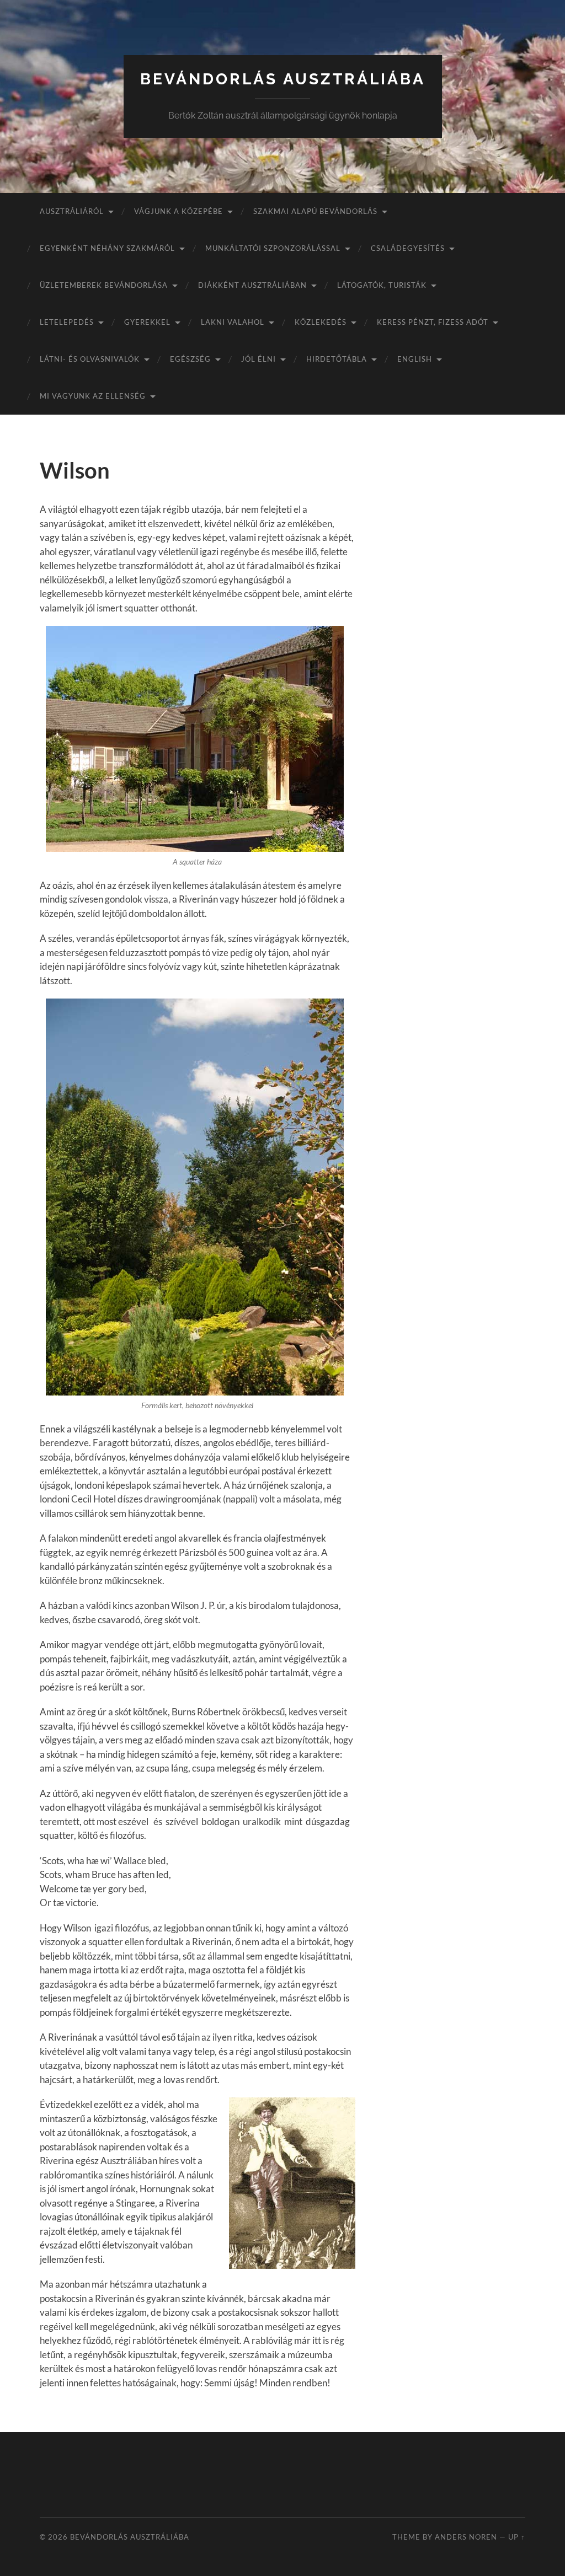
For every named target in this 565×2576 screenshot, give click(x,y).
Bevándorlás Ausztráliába (283, 79)
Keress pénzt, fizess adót (433, 322)
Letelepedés (67, 322)
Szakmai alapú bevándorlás (315, 211)
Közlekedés (321, 322)
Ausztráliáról (72, 211)
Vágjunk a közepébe (178, 211)
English (415, 359)
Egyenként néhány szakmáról (107, 248)
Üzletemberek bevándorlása (104, 285)
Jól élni (258, 359)
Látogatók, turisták (382, 285)
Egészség (190, 359)
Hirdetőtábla (337, 359)
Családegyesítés (408, 248)
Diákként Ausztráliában (252, 285)
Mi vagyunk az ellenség (93, 396)
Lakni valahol (233, 322)
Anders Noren (466, 2537)
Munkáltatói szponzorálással (273, 248)
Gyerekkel (147, 322)
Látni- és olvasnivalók (90, 359)
